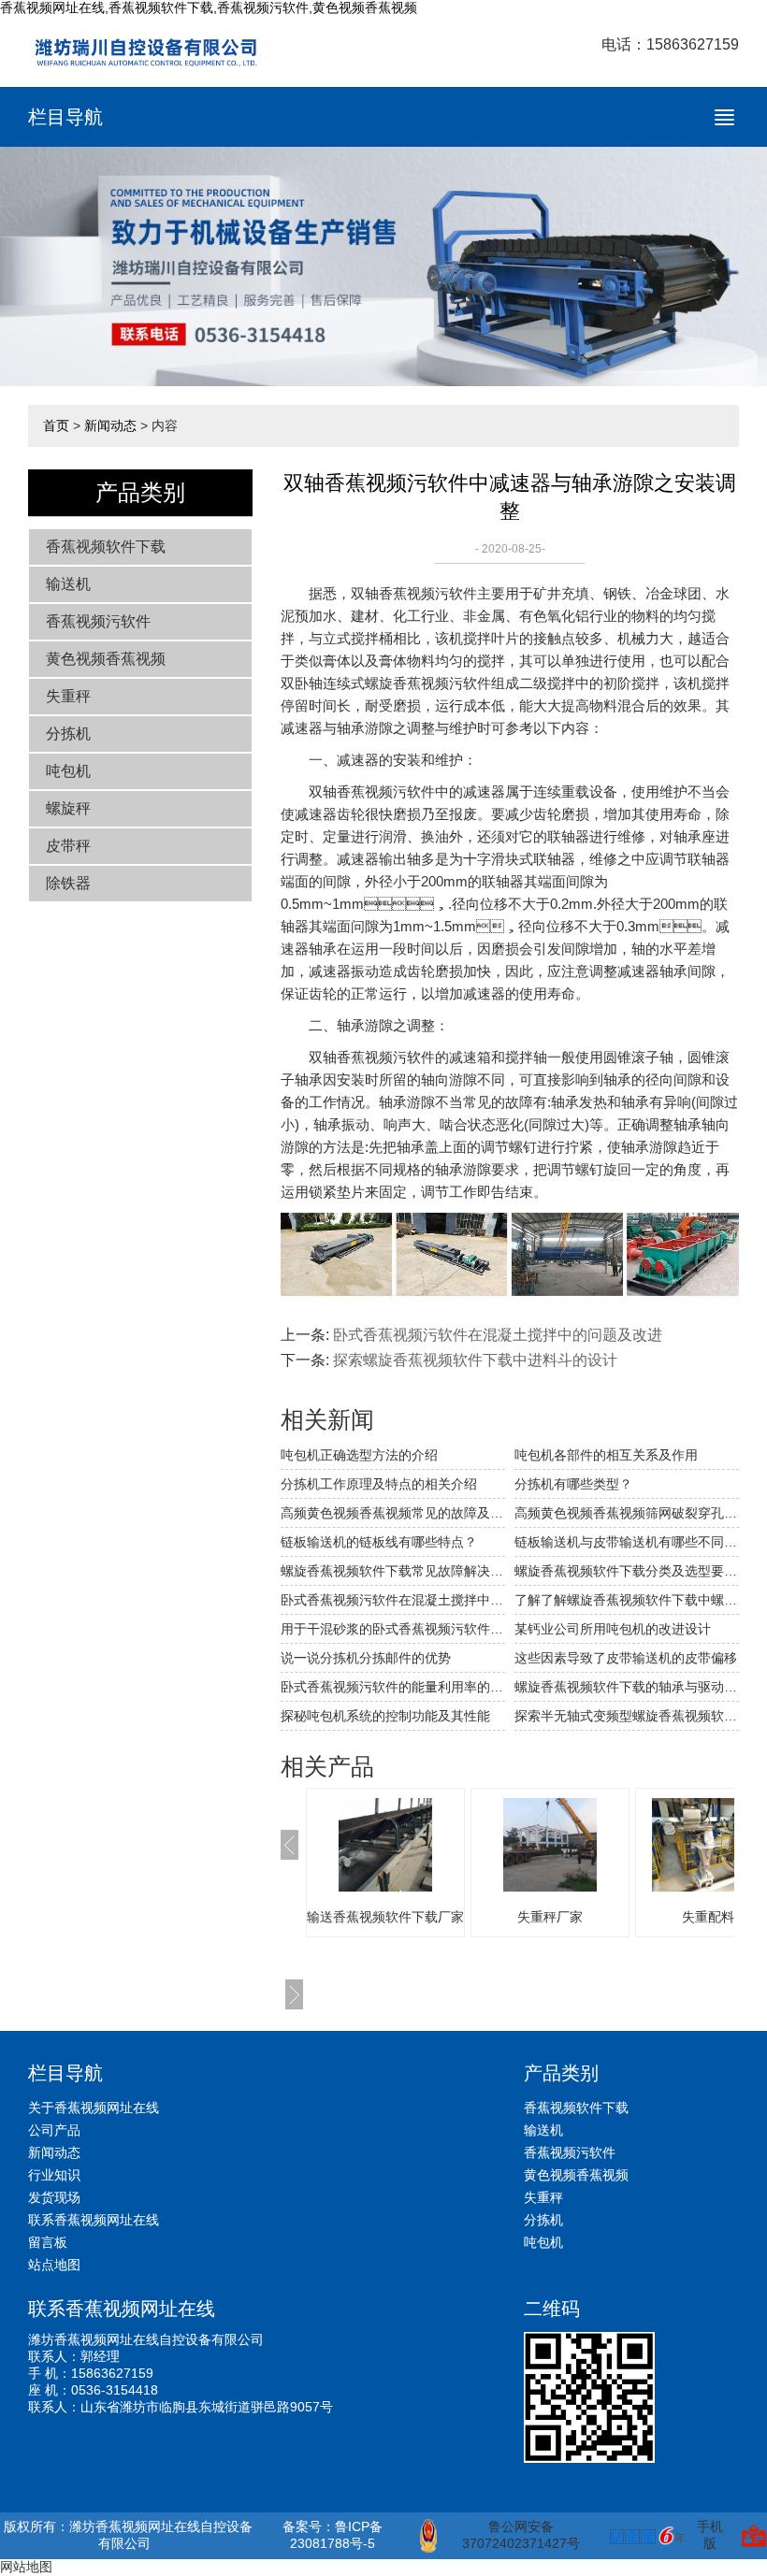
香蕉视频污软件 (98, 621)
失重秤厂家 (550, 1917)
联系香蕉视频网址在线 (94, 2220)
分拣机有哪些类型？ (573, 1484)
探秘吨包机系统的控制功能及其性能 (385, 1716)
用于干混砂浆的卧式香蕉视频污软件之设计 (393, 1629)
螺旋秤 (68, 808)
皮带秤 (68, 846)
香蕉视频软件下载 (106, 547)
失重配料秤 (715, 1917)
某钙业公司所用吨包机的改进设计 (613, 1629)
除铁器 (68, 883)
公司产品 (54, 2130)
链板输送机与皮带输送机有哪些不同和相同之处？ (627, 1542)
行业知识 (54, 2175)
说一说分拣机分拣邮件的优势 (366, 1658)
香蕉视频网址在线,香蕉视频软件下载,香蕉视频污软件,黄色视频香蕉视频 (209, 7)
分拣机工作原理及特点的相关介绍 (379, 1484)
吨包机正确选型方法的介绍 (359, 1455)
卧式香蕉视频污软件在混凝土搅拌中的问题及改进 (498, 1335)
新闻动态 (110, 425)
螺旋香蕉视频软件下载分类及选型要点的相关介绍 (627, 1571)
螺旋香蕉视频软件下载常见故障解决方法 (393, 1571)
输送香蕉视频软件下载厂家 (385, 1917)
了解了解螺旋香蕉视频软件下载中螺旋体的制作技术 (627, 1600)
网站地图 (26, 2567)
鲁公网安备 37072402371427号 (521, 2535)
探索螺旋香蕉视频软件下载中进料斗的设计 (475, 1360)
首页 (56, 425)
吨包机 (68, 771)
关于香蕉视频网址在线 (94, 2108)
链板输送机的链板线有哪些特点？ (379, 1542)
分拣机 (68, 734)
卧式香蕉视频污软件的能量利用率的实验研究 (393, 1687)
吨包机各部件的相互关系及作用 (606, 1455)
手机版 (710, 2535)
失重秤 (68, 696)
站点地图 (54, 2265)
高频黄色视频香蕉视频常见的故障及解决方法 (393, 1513)
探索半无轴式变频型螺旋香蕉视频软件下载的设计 (627, 1716)
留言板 (48, 2242)
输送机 (68, 584)
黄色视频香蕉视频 (106, 659)
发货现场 (54, 2197)
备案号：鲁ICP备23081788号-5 (333, 2535)
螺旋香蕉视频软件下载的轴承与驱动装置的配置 (627, 1687)
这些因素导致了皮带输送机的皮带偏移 (626, 1658)
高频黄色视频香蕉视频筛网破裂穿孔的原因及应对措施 (627, 1513)
